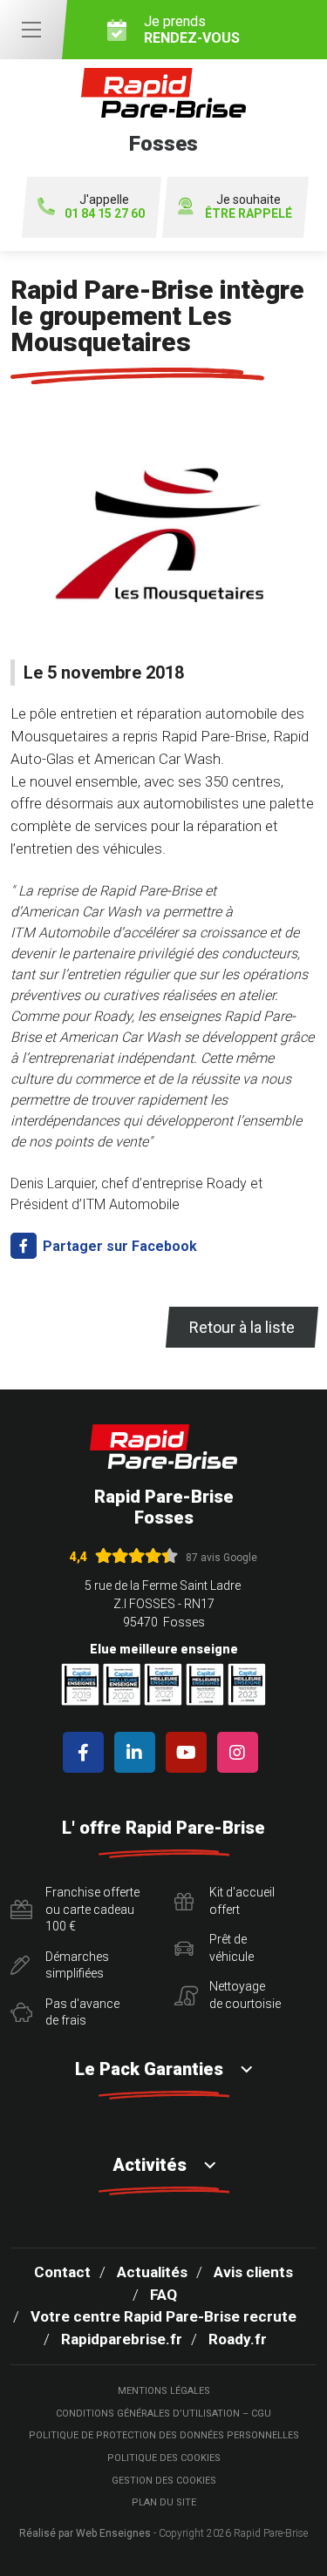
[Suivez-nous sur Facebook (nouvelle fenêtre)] (87, 1752)
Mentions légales (164, 2391)
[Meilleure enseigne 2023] (247, 1684)
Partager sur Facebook (118, 1246)
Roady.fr (238, 2339)
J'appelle (105, 207)
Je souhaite (249, 207)
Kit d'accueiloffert (242, 1901)
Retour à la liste (242, 1327)
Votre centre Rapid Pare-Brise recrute (163, 2316)
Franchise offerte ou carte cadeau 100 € (92, 1909)
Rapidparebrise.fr (122, 2339)
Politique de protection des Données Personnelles (164, 2435)
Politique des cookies (164, 2458)
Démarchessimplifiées (77, 1965)
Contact (62, 2272)
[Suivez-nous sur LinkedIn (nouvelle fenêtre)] (138, 1752)
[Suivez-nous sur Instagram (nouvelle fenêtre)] (241, 1752)
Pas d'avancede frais (82, 2012)
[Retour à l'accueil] (164, 1447)
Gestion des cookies (164, 2481)
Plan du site (164, 2502)
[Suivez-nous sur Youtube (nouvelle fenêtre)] (190, 1752)
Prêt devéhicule (232, 1948)
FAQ (163, 2295)
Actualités (152, 2272)
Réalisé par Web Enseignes (85, 2533)
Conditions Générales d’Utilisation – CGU (163, 2414)
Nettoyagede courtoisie (245, 1995)
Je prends (192, 30)
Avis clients (253, 2272)
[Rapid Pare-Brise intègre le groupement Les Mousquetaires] (163, 538)
